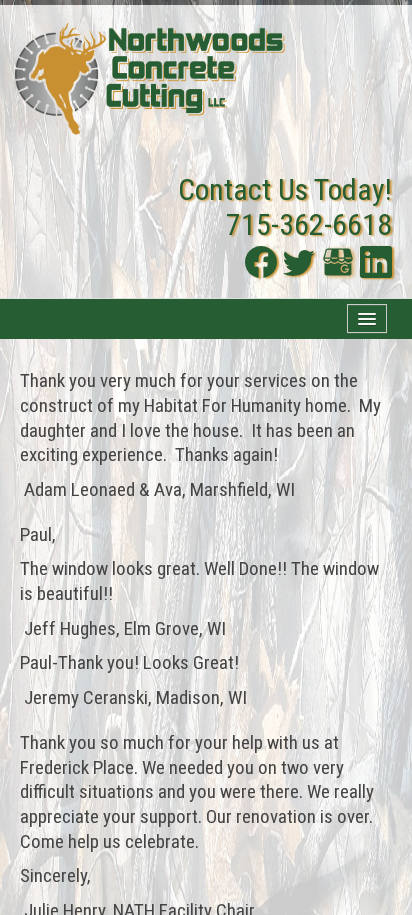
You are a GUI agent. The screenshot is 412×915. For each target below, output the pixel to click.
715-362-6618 (309, 224)
